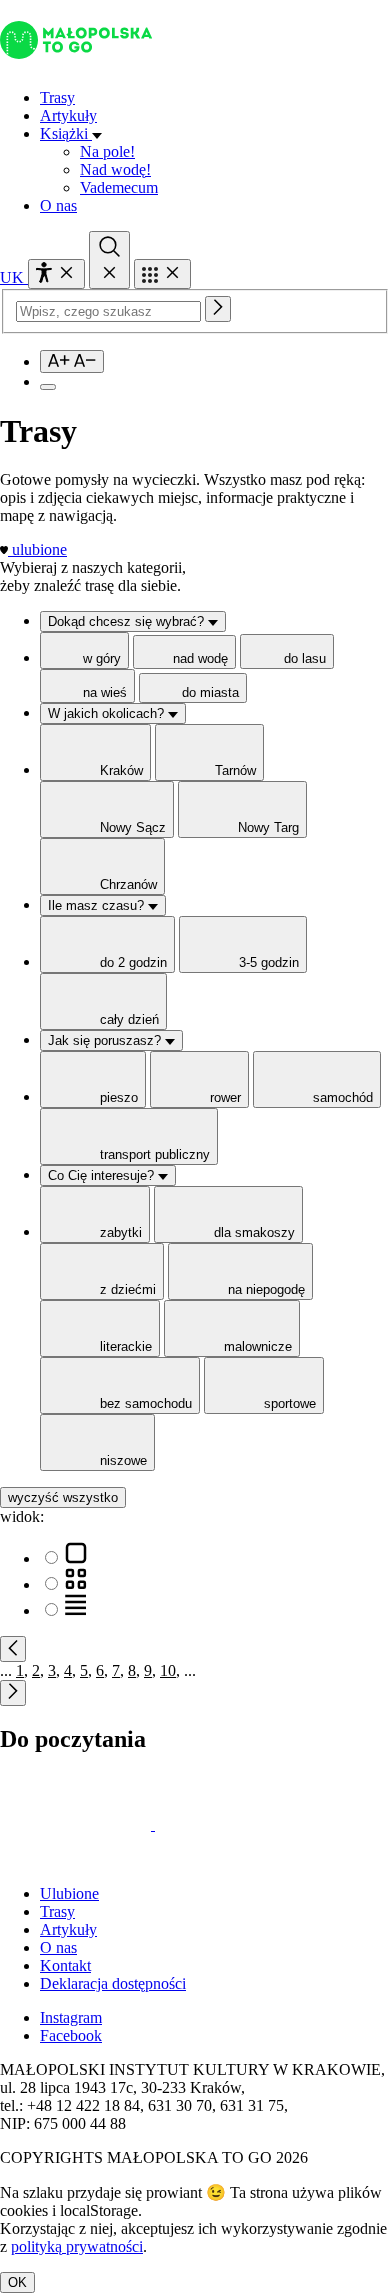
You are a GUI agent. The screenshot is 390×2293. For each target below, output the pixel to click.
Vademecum (119, 187)
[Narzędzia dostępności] (56, 274)
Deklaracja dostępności (113, 1983)
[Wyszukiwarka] (109, 260)
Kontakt (65, 1965)
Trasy (57, 97)
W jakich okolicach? (108, 713)
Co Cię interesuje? (103, 1175)
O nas (58, 205)
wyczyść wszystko (63, 1497)
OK (17, 2282)
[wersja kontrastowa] (48, 387)
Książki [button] (66, 133)
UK (14, 277)
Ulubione (69, 1893)
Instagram (71, 2017)
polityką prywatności (77, 2246)
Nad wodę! (115, 169)
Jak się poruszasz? (106, 1040)
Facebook (71, 2035)
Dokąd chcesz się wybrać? (128, 621)
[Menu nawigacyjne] (162, 274)
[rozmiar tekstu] (72, 361)
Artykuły (68, 115)
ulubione (39, 549)
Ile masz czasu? (98, 905)
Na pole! (107, 151)
